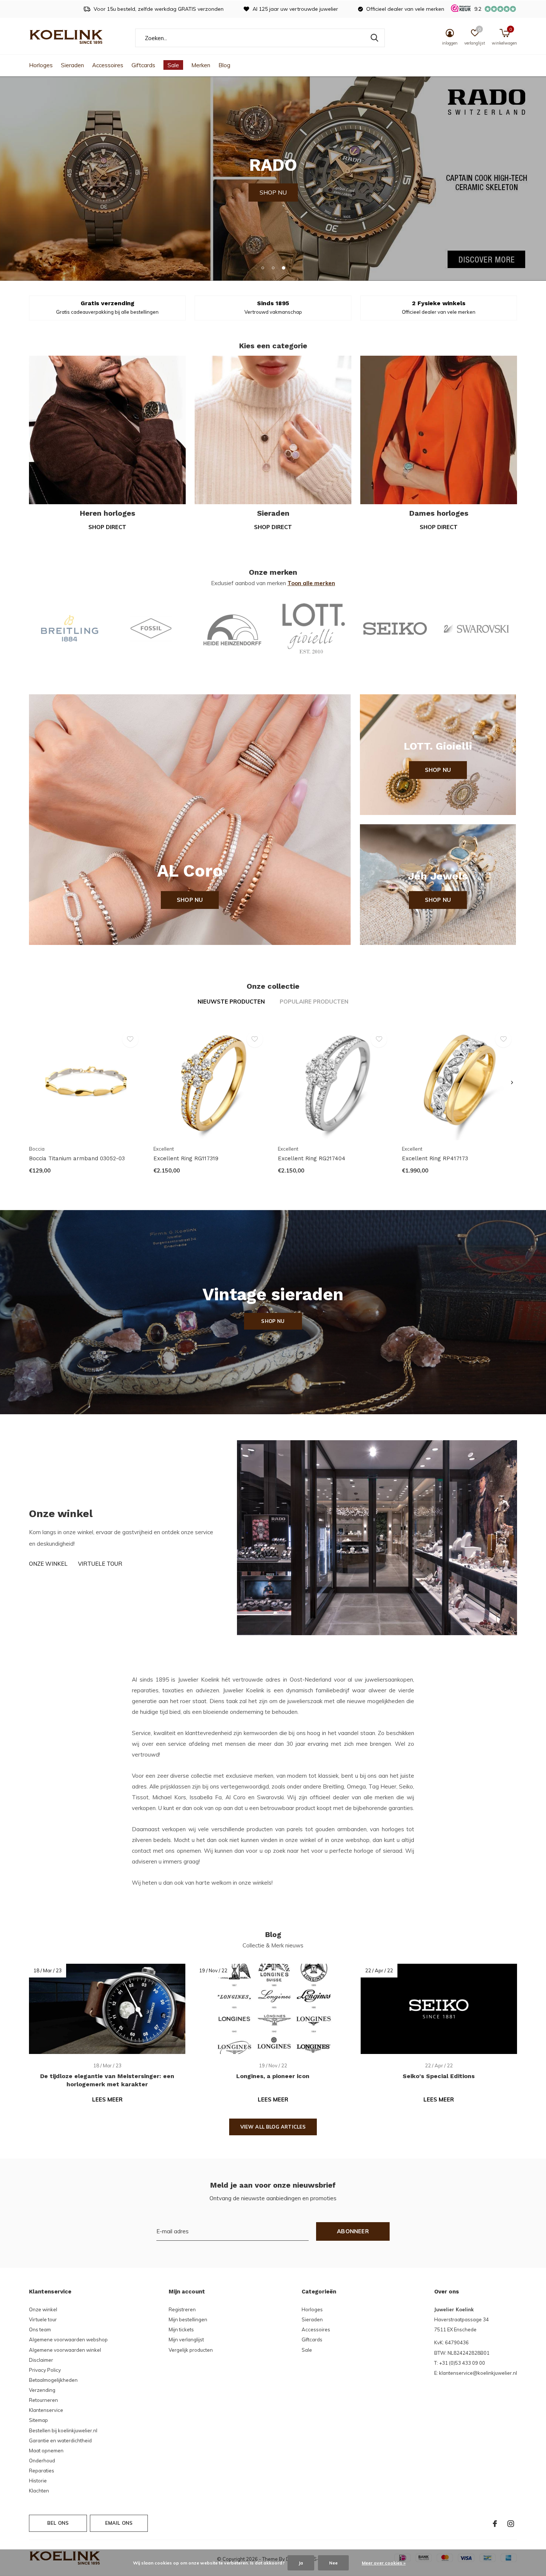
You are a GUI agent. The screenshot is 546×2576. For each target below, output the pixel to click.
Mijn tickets (181, 2329)
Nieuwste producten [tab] (231, 1002)
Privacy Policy (45, 2370)
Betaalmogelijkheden (53, 2380)
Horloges (41, 65)
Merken (201, 65)
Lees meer (107, 2099)
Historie (38, 2481)
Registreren (182, 2309)
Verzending (42, 2390)
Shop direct (107, 527)
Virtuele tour (100, 1564)
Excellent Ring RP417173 (435, 1158)
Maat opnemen (46, 2451)
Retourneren (43, 2400)
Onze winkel (48, 1564)
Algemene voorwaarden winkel (65, 2350)
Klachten (39, 2491)
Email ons (119, 2523)
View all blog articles (273, 2127)
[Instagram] (511, 2524)
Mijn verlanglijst (186, 2339)
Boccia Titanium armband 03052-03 (77, 1158)
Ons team (40, 2329)
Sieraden (72, 65)
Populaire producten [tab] (314, 1002)
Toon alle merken (311, 583)
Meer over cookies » (384, 2563)
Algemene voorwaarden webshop (68, 2339)
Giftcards (143, 65)
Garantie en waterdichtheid (60, 2440)
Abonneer (353, 2231)
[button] (263, 268)
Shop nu (190, 900)
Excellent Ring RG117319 (186, 1158)
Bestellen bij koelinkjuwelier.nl (63, 2430)
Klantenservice (46, 2410)
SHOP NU (273, 178)
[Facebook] (495, 2524)
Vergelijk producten (191, 2350)
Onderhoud (42, 2461)
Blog (224, 65)
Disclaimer (41, 2360)
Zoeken (374, 38)
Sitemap (38, 2420)
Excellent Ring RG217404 (312, 1158)
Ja (301, 2563)
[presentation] (512, 1083)
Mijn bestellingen (188, 2319)
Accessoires (108, 65)
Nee (333, 2563)
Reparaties (42, 2471)
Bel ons (58, 2523)
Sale (173, 65)
